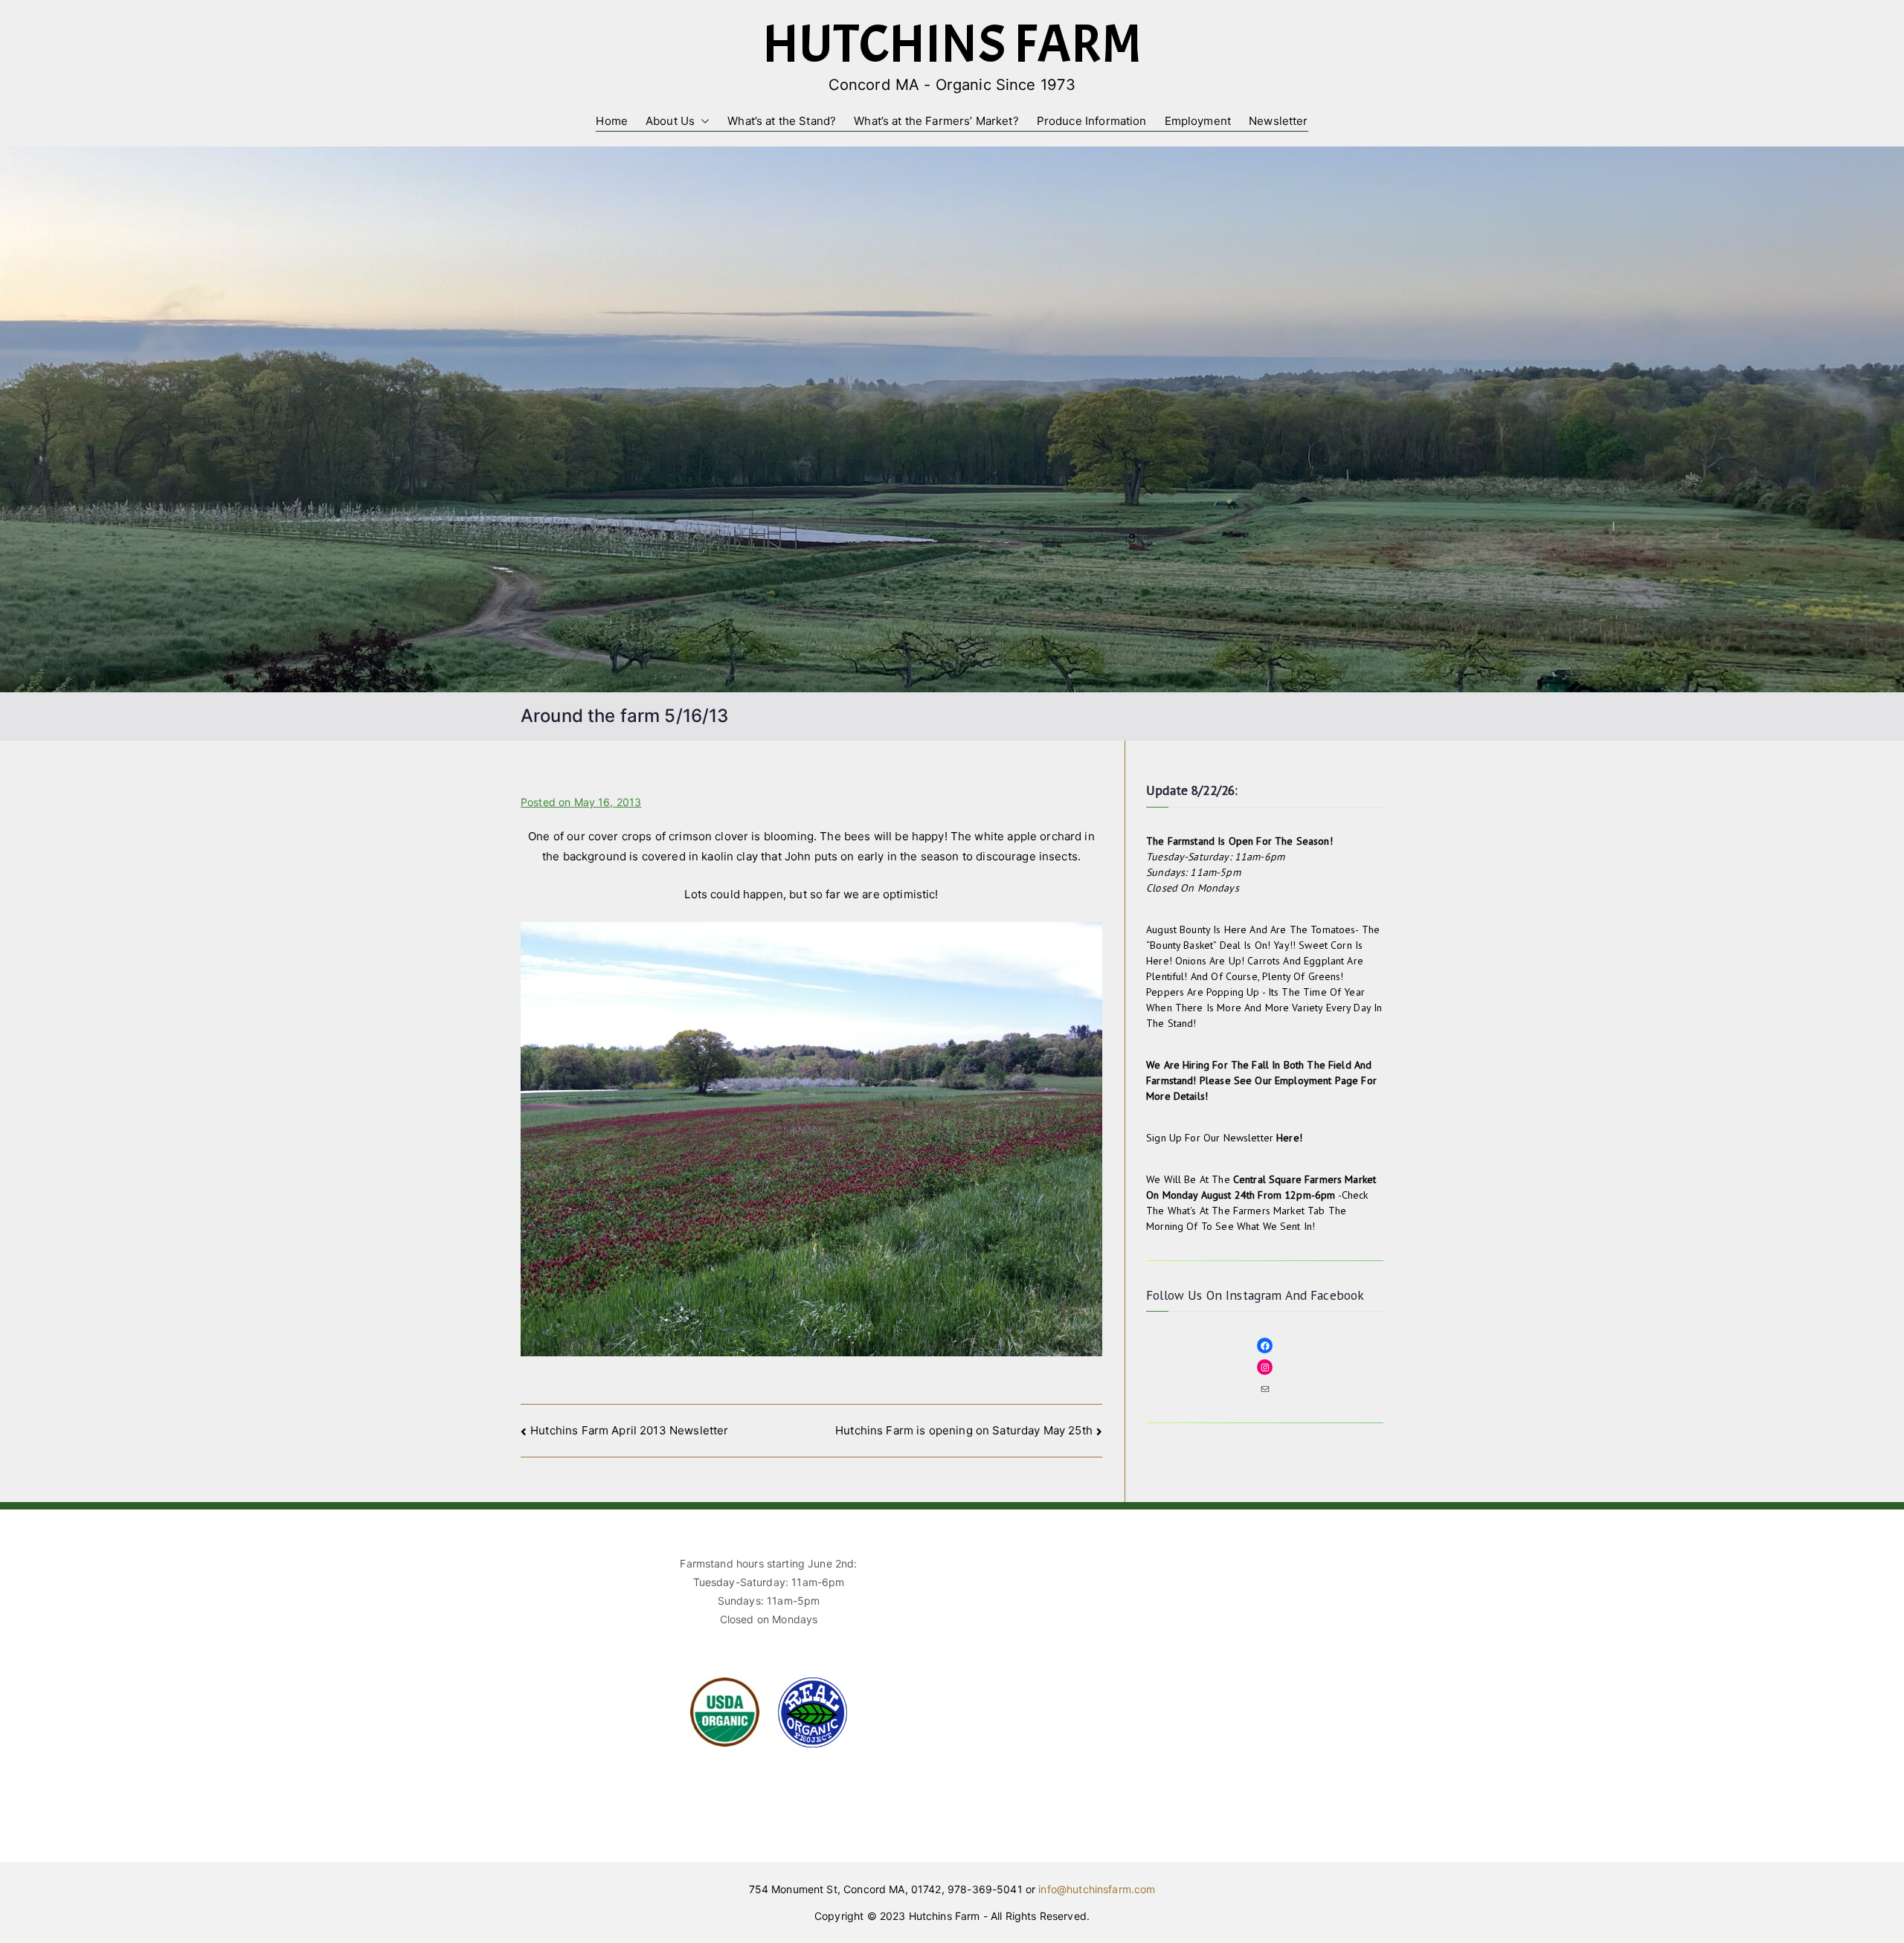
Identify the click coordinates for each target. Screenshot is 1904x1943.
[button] (702, 121)
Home (612, 121)
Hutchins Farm (952, 44)
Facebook (1337, 1295)
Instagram (1254, 1295)
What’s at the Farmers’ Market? (936, 121)
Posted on (581, 802)
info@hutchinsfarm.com (1097, 1889)
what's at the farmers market (1236, 1211)
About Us (670, 121)
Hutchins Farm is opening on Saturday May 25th (964, 1430)
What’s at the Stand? (782, 121)
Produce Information (1092, 121)
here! (1289, 1138)
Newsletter (1279, 121)
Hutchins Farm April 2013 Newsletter (629, 1430)
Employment (1198, 121)
